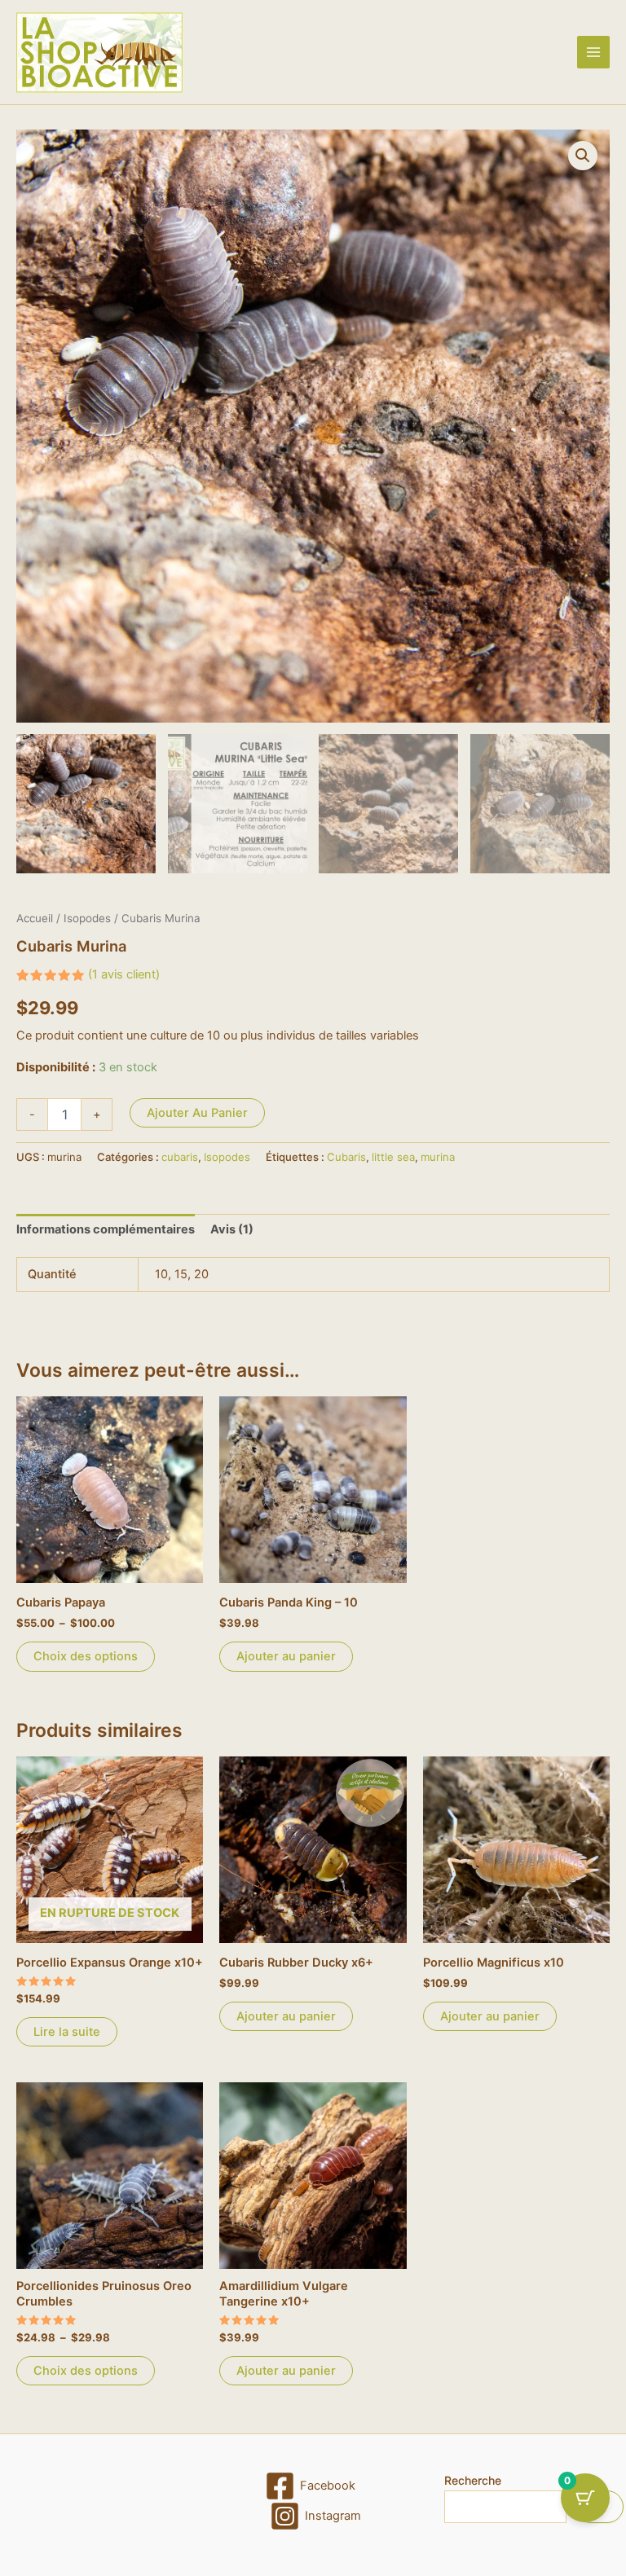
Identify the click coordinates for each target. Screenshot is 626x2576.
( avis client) (124, 974)
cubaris (180, 1157)
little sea (393, 1157)
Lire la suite (67, 2032)
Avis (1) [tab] (232, 1229)
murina (438, 1157)
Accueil (35, 918)
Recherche (473, 2480)
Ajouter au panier (197, 1113)
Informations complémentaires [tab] (106, 1229)
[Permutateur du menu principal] (593, 52)
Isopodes (87, 918)
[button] (583, 156)
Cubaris (346, 1157)
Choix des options (86, 1656)
